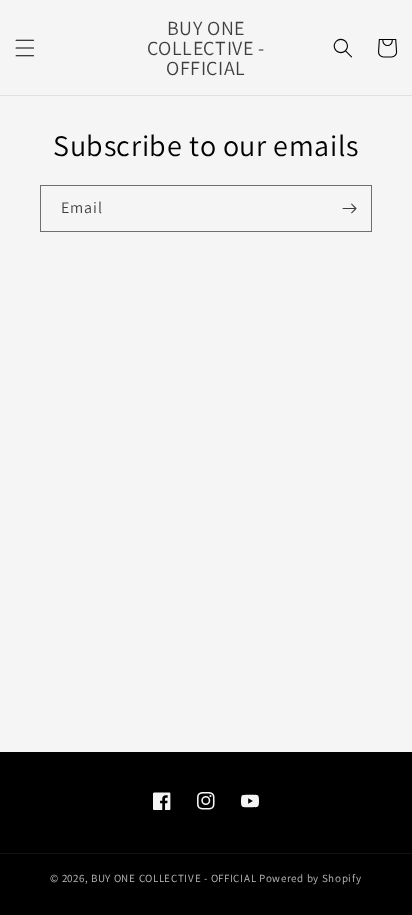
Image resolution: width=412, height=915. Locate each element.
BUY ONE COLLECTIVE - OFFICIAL (173, 878)
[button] (25, 48)
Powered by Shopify (310, 878)
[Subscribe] (349, 208)
